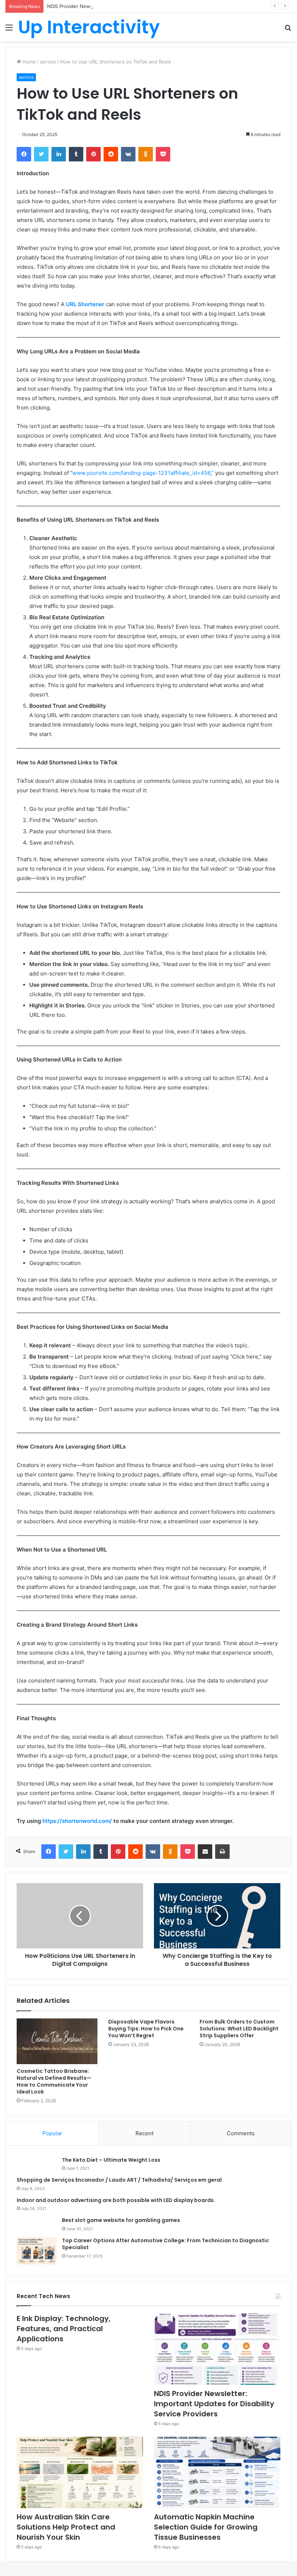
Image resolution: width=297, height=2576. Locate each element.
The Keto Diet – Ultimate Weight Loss (111, 2160)
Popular (52, 2133)
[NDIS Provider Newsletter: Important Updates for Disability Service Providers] (217, 2349)
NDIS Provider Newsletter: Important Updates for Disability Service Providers (134, 6)
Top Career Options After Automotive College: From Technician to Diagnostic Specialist (166, 2244)
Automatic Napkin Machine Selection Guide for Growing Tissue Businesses (206, 2527)
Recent (145, 2133)
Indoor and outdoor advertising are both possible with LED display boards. (116, 2200)
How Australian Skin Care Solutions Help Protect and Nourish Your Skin (66, 2527)
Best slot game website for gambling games (121, 2220)
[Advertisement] (148, 96)
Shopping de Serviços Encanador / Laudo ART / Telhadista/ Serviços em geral (119, 2180)
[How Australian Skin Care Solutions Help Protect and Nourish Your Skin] (80, 2472)
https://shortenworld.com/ (77, 1821)
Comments (241, 2133)
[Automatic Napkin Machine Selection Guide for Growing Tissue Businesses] (217, 2472)
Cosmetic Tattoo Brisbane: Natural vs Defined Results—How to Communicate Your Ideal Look (54, 2081)
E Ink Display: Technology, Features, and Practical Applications (64, 2329)
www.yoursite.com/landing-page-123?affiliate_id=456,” (143, 473)
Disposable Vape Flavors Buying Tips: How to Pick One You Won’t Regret (146, 2029)
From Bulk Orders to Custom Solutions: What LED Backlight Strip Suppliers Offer (239, 2029)
